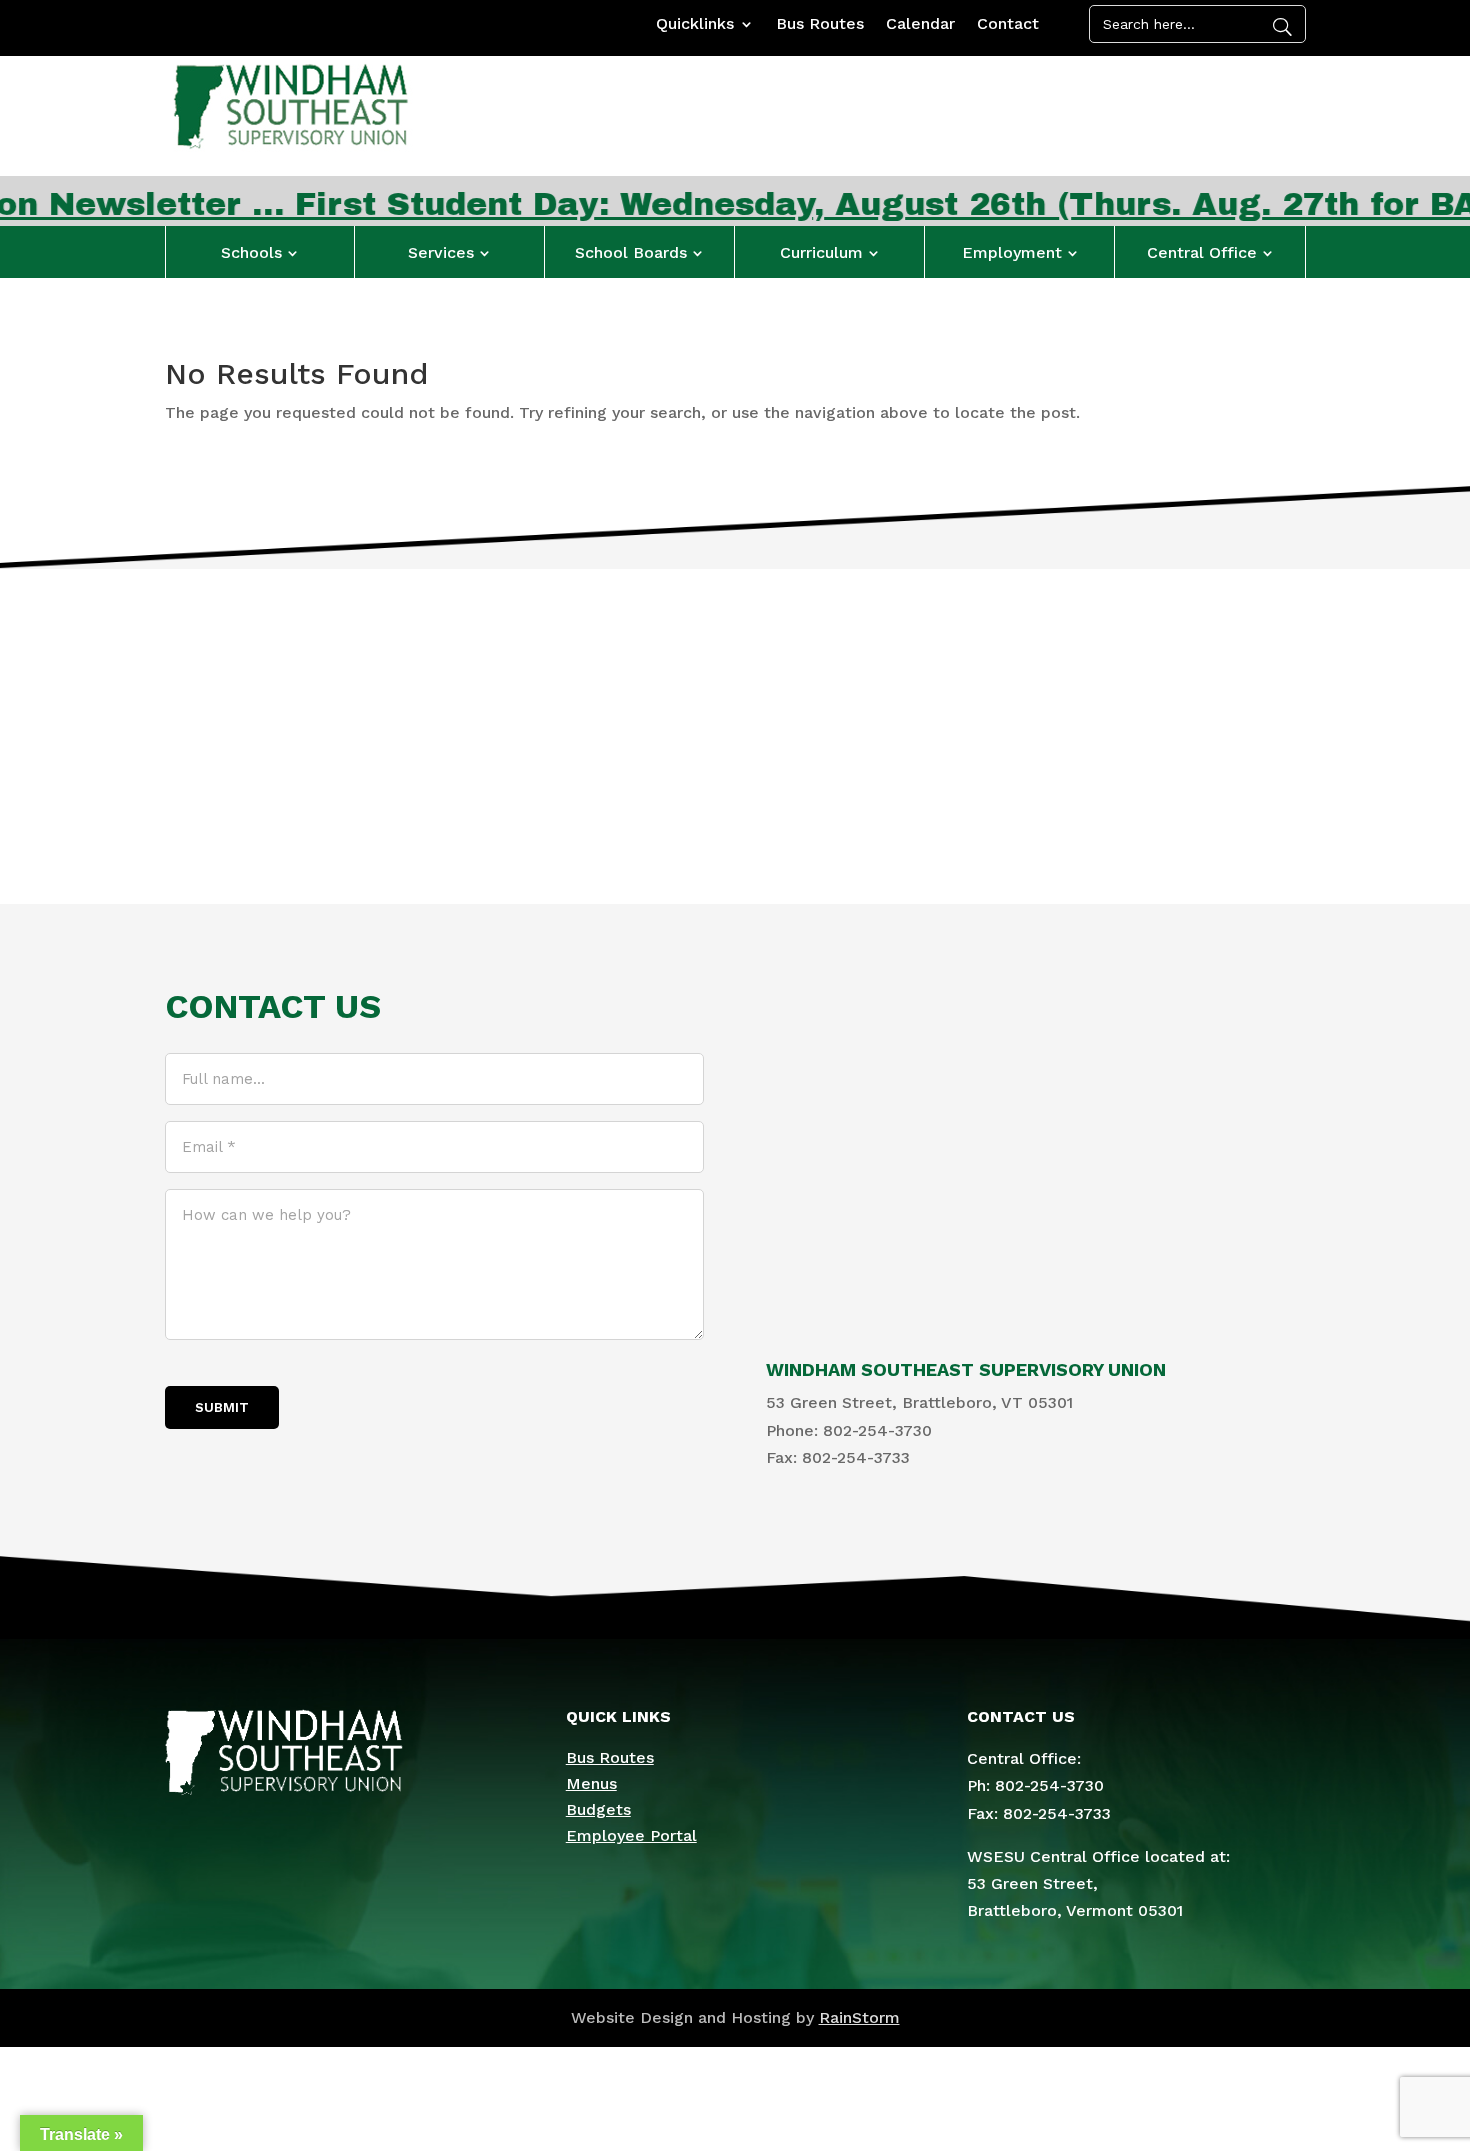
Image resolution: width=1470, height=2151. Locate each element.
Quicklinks (695, 25)
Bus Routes (820, 25)
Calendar (920, 25)
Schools (251, 252)
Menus (591, 1783)
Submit (222, 1407)
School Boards (631, 252)
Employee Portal (631, 1835)
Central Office (1202, 252)
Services (441, 252)
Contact (1008, 25)
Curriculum (821, 252)
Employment (1012, 252)
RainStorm (859, 2017)
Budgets (598, 1809)
